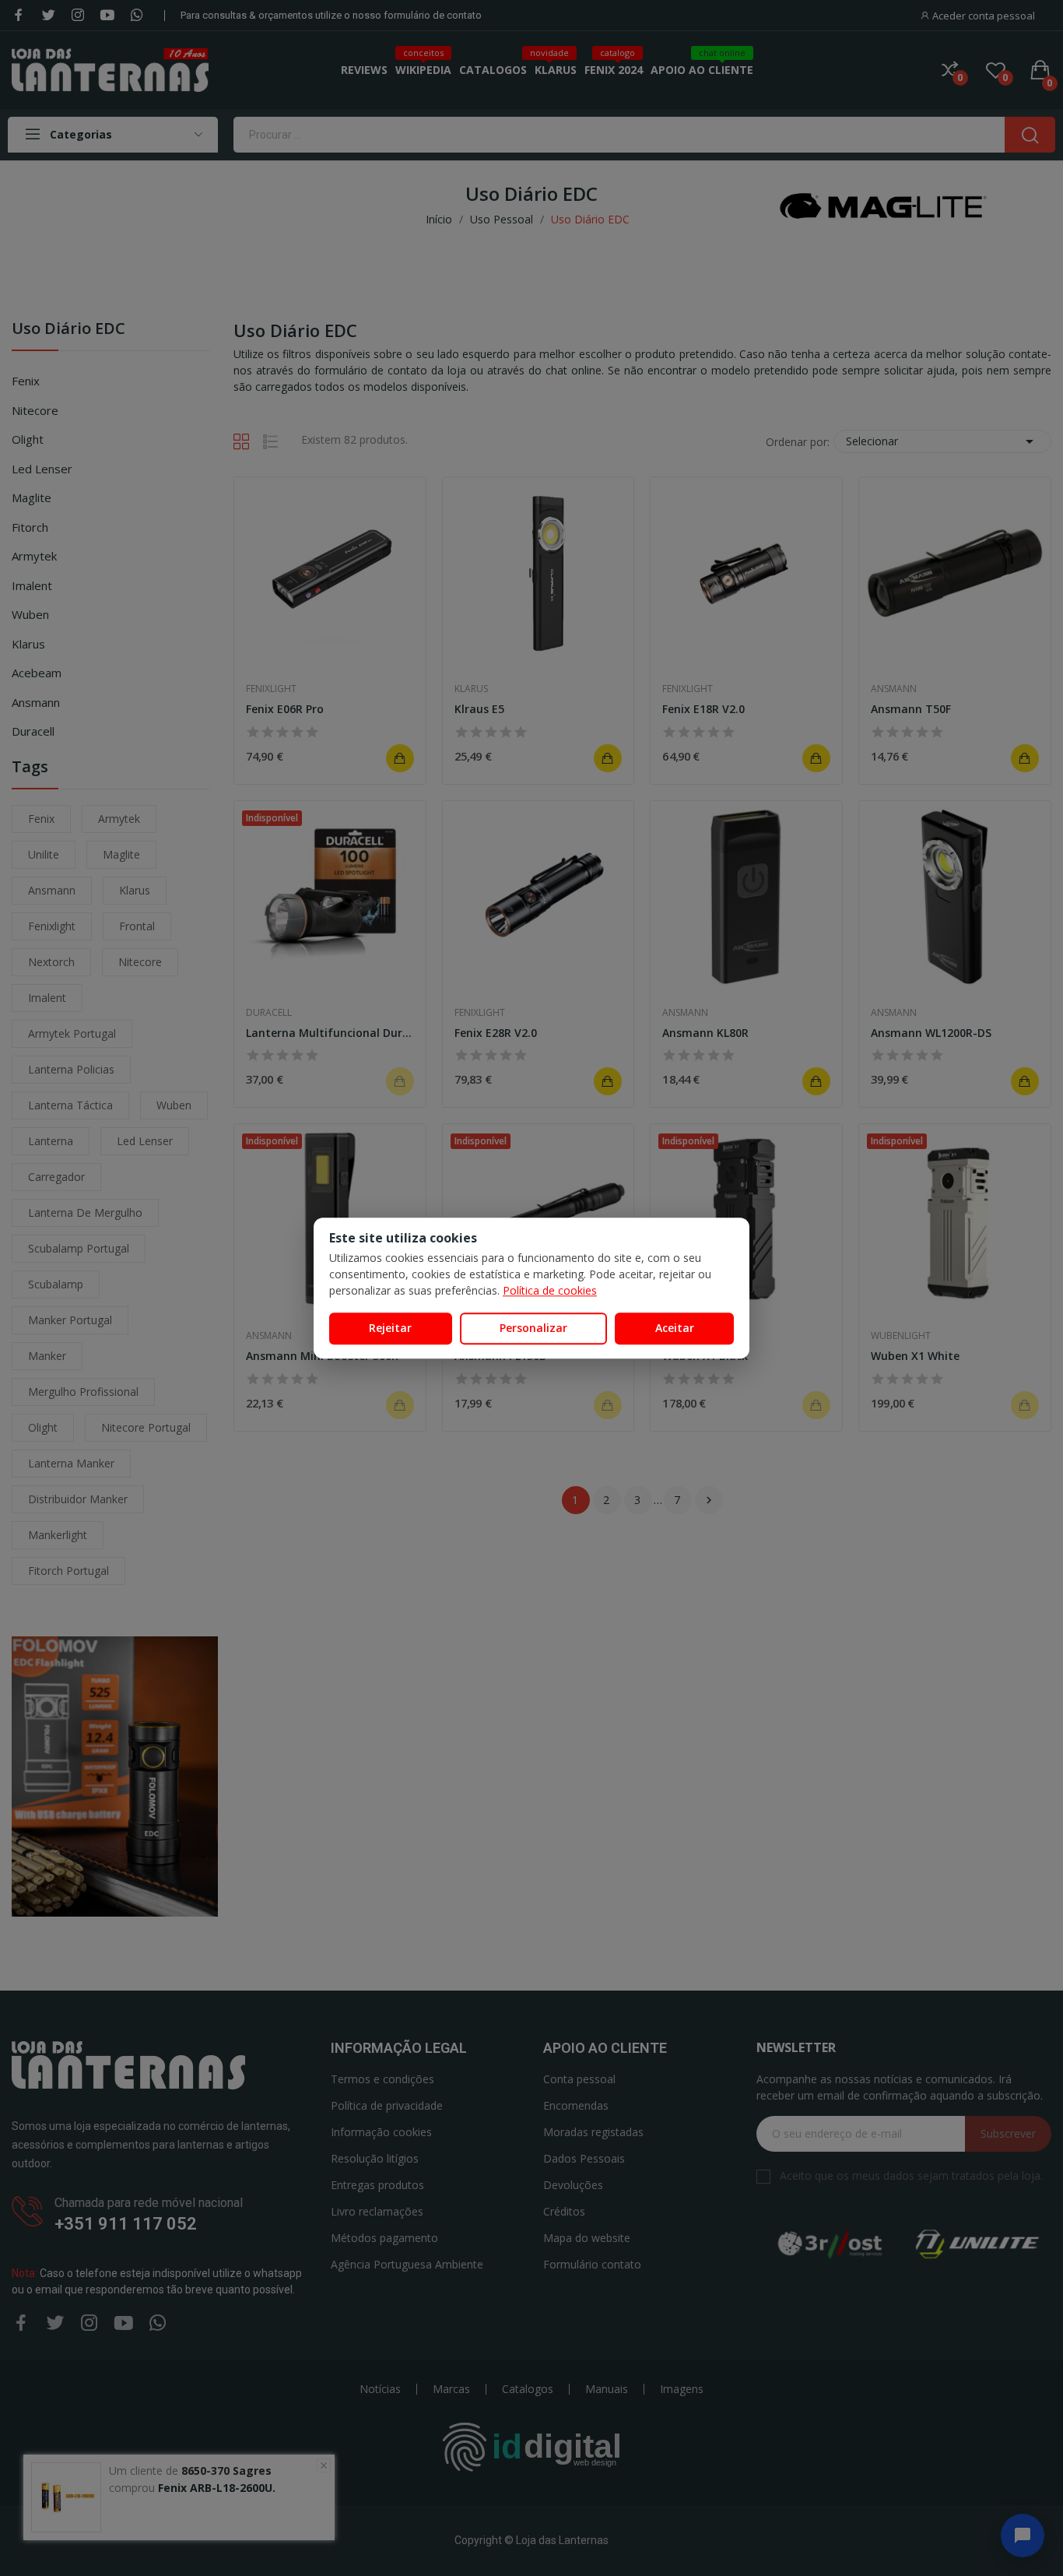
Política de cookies (550, 1290)
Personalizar (533, 1328)
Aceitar (675, 1328)
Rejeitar (390, 1328)
